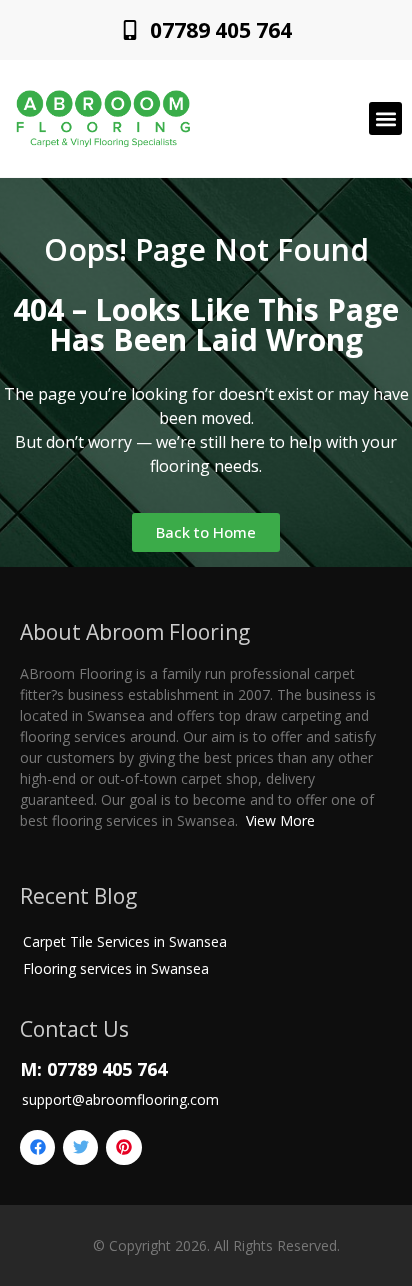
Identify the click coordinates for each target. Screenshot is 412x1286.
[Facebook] (37, 1147)
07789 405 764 (221, 30)
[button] (385, 118)
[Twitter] (80, 1147)
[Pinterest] (123, 1147)
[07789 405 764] (130, 30)
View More (280, 820)
